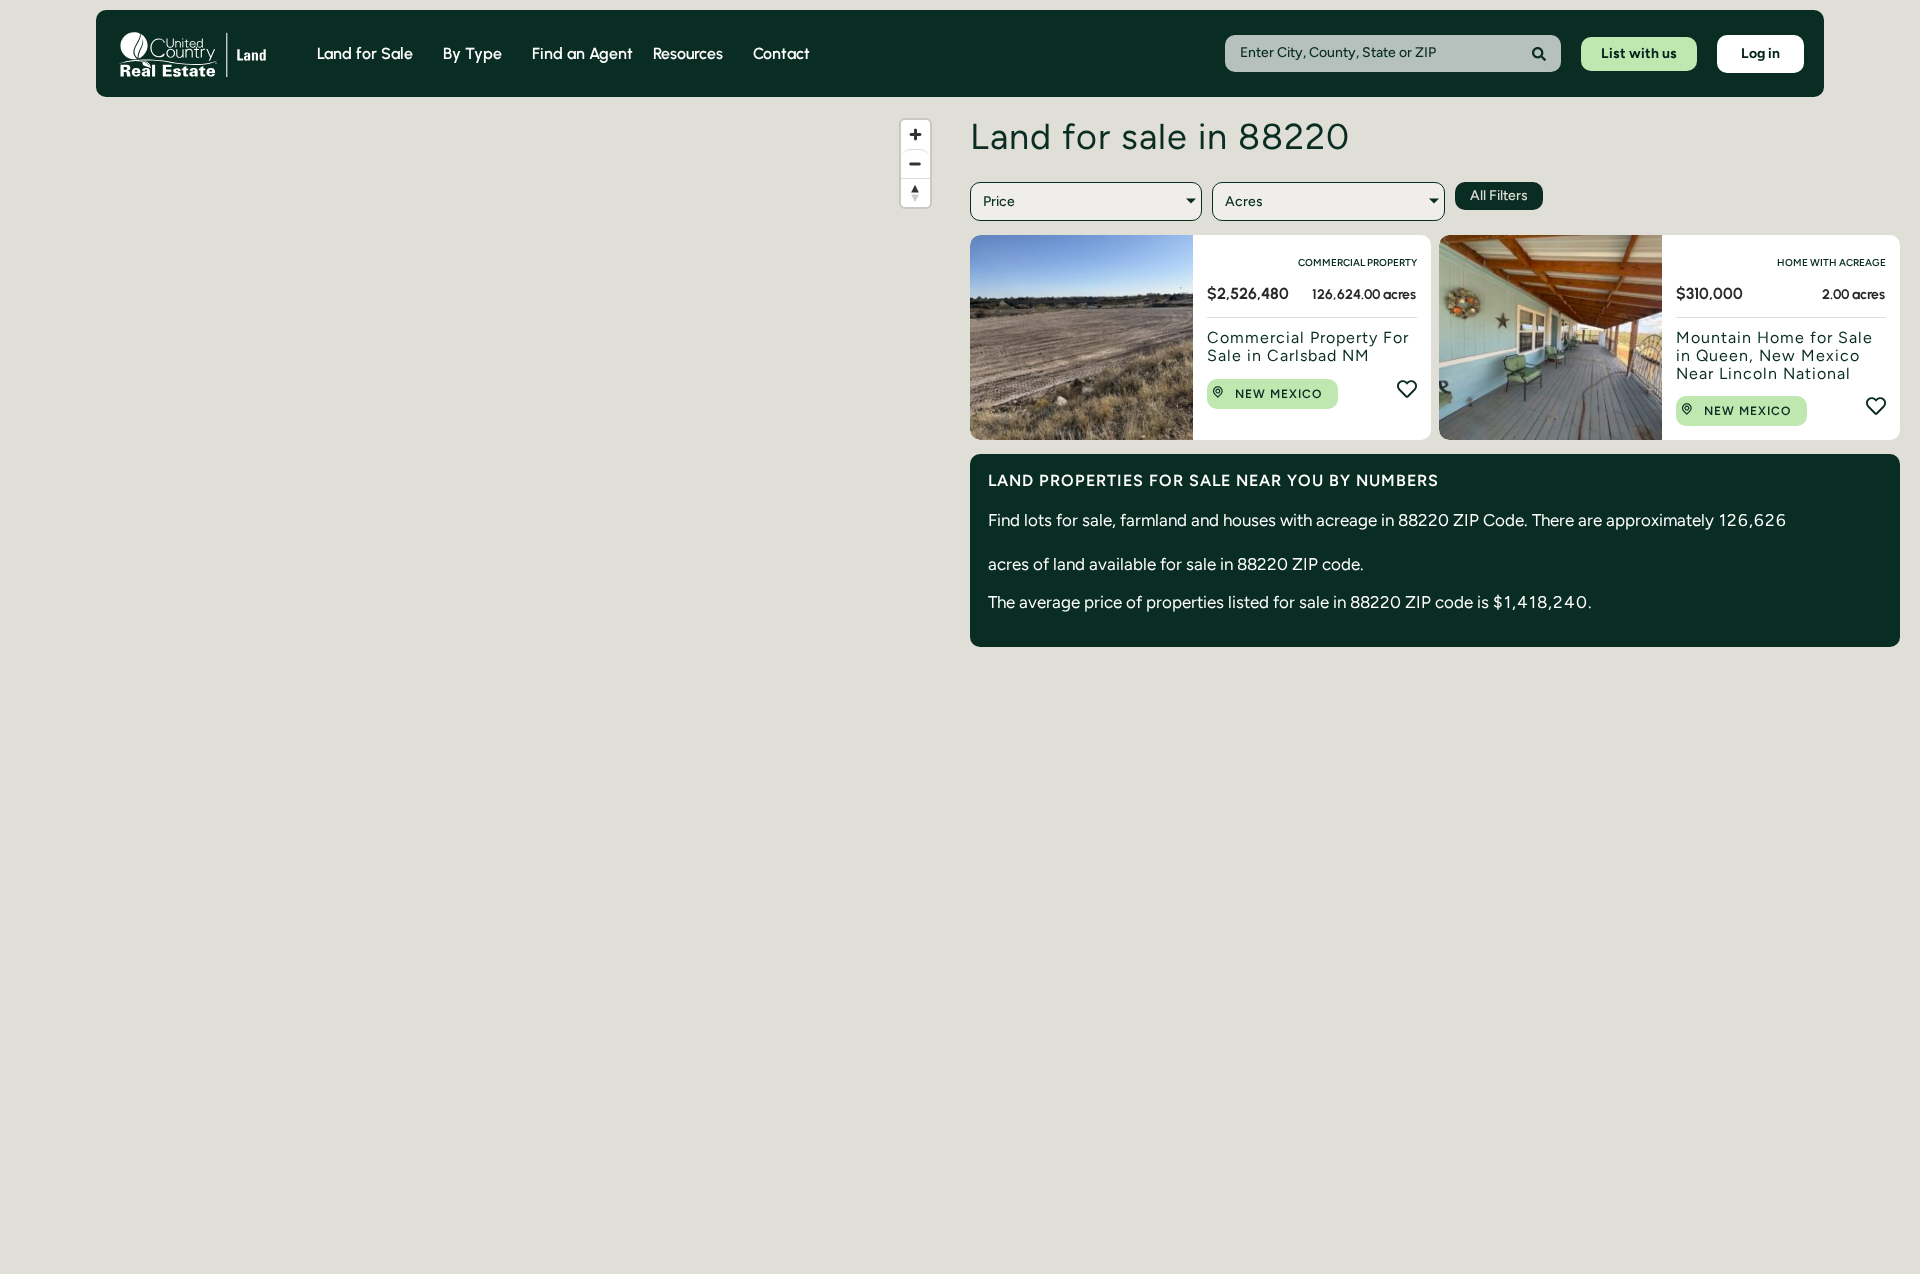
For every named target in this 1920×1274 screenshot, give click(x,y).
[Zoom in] (915, 134)
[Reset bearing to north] (915, 192)
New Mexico (1278, 394)
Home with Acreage (1831, 262)
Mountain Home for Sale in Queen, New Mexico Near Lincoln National (1774, 355)
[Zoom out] (915, 163)
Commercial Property (1357, 262)
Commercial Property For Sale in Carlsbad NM (1308, 346)
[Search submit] (1539, 54)
